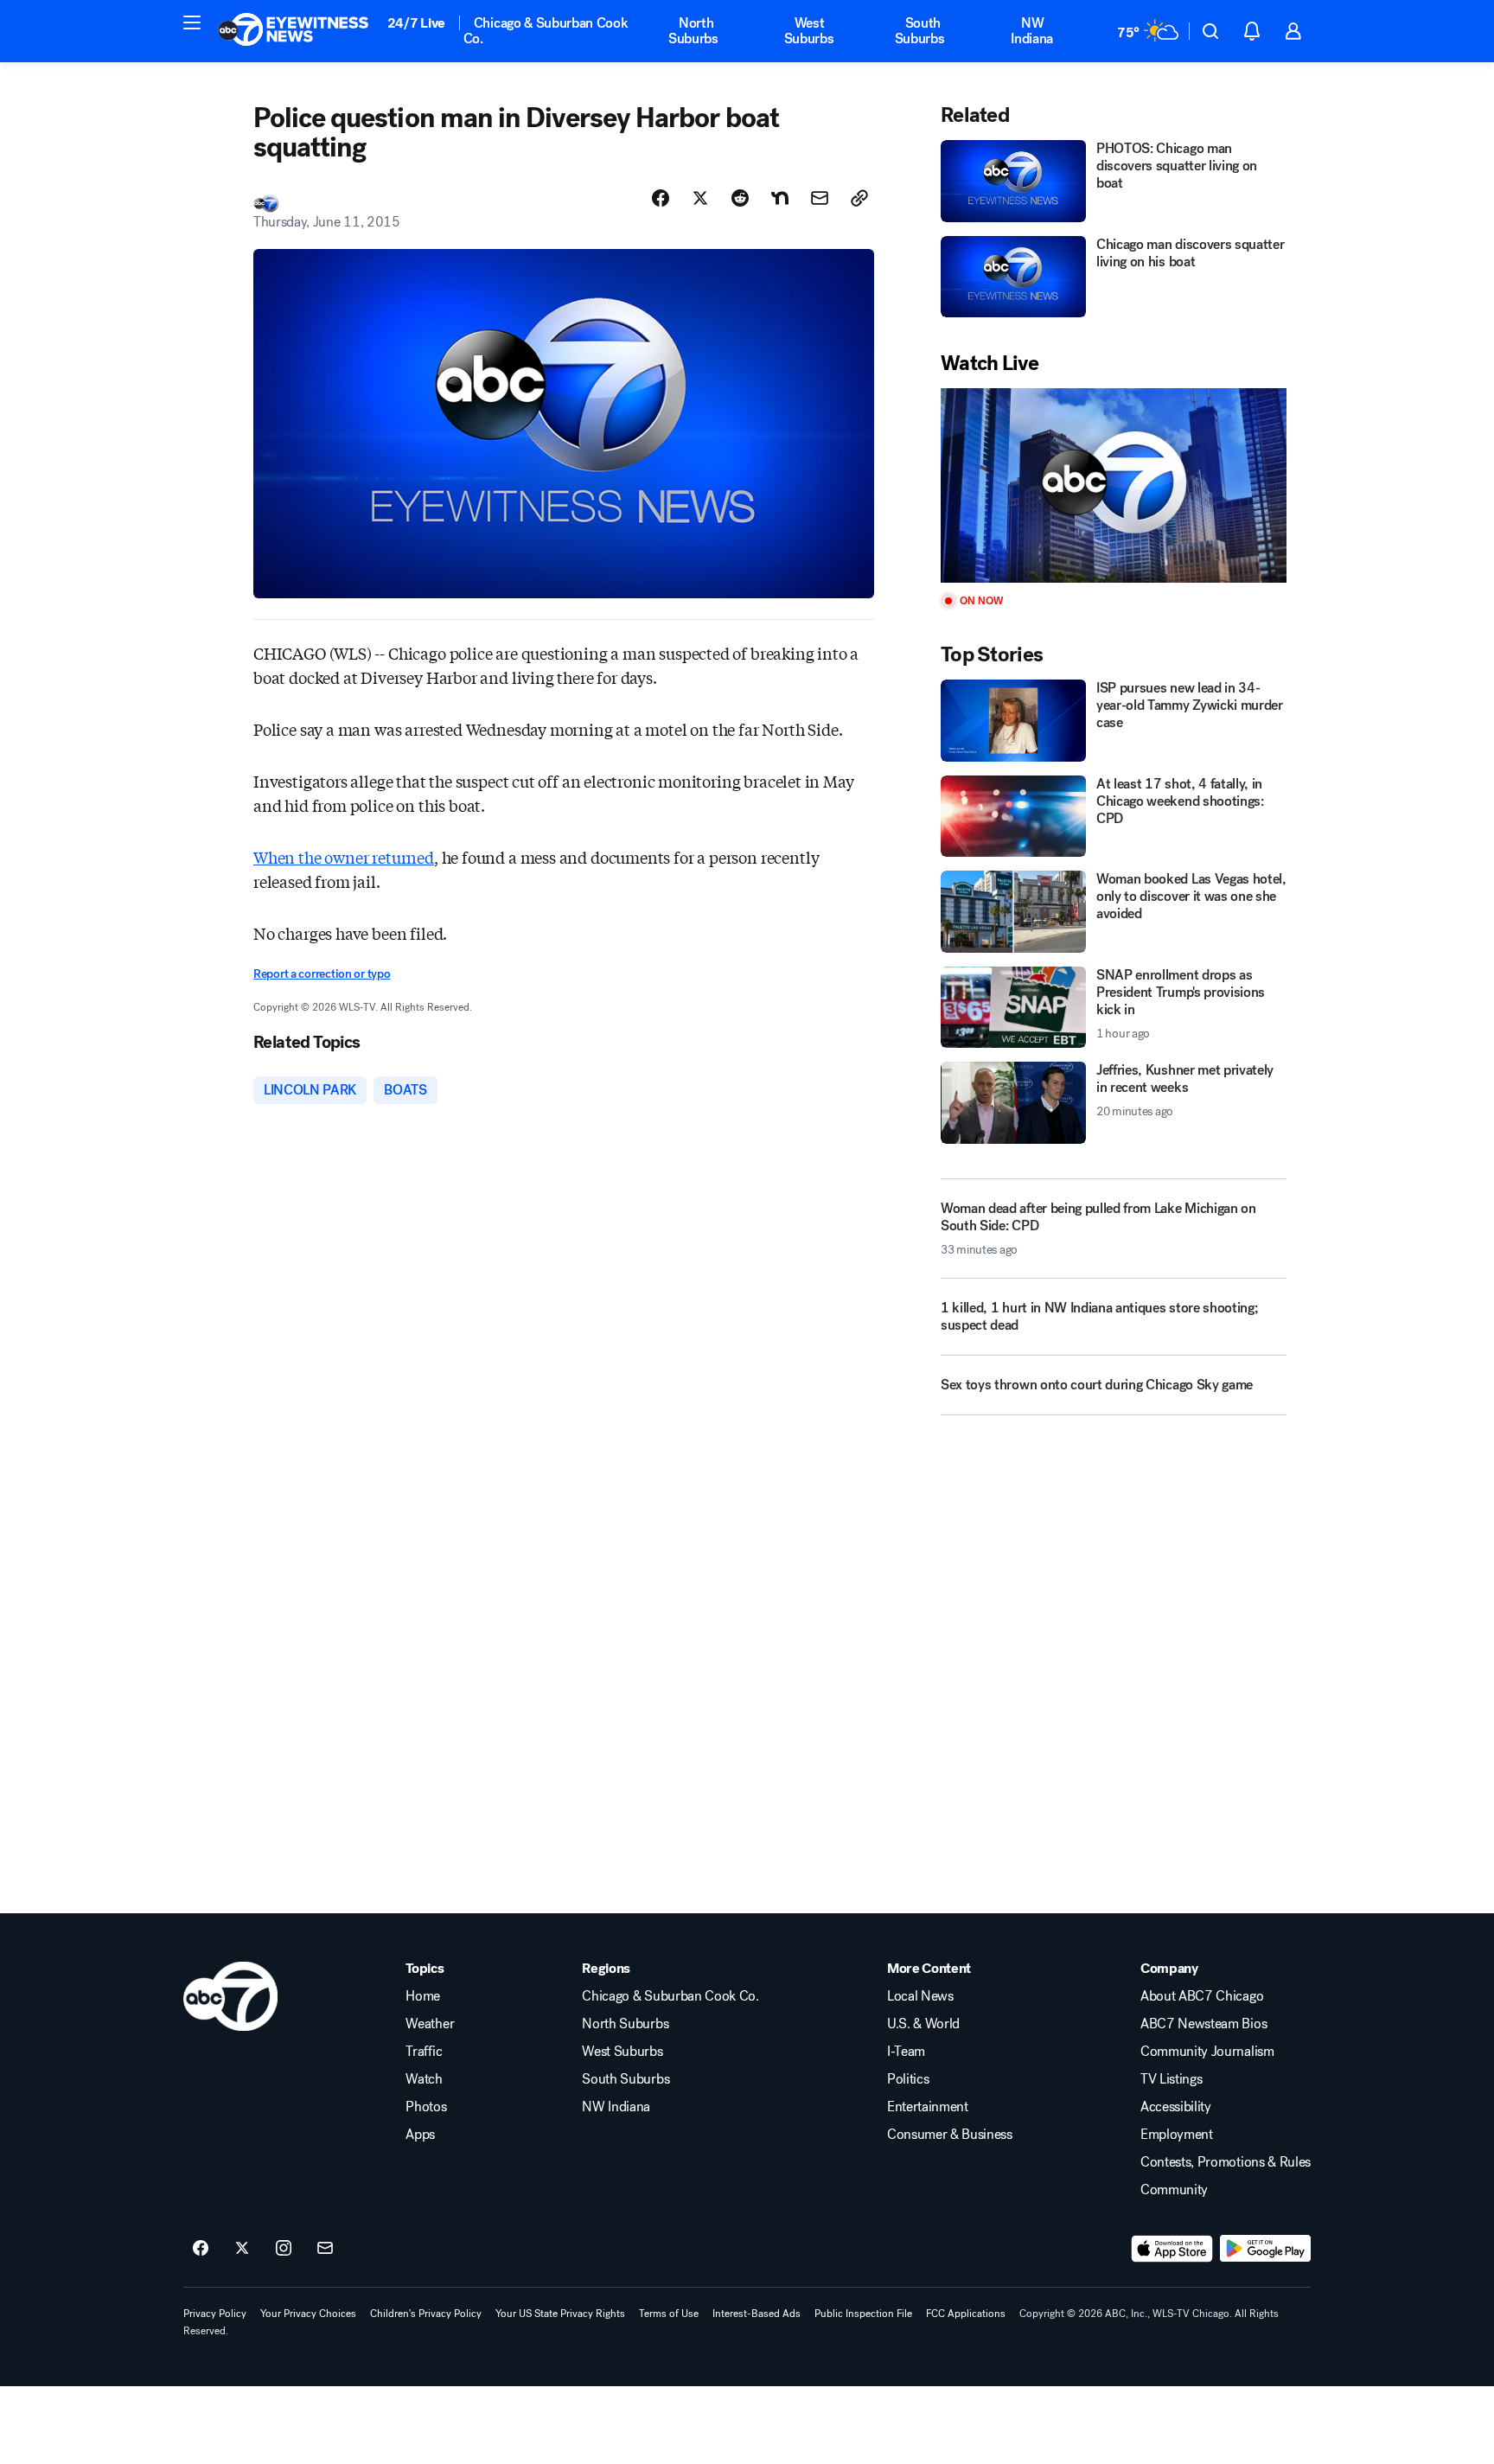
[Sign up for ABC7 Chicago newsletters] (325, 2249)
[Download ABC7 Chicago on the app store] (1172, 2249)
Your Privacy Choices (308, 2314)
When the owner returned (344, 857)
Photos (426, 2107)
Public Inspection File (863, 2314)
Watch (424, 2079)
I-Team (906, 2052)
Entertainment (928, 2107)
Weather (430, 2024)
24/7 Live (416, 23)
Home (423, 1996)
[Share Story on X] (700, 198)
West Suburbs (809, 31)
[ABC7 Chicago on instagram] (284, 2249)
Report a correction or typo (322, 974)
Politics (908, 2079)
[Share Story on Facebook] (661, 198)
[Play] (1114, 485)
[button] (192, 22)
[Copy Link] (859, 198)
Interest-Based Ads (757, 2314)
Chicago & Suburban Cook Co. (546, 31)
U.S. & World (923, 2024)
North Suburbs (693, 31)
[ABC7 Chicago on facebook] (201, 2249)
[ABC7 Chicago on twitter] (242, 2249)
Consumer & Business (950, 2135)
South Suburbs (920, 31)
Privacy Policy (215, 2314)
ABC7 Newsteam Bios (1203, 2024)
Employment (1177, 2135)
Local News (920, 1996)
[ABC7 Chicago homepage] (294, 31)
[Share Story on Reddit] (740, 198)
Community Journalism (1207, 2052)
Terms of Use (669, 2314)
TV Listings (1171, 2079)
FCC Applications (966, 2314)
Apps (420, 2135)
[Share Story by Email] (820, 198)
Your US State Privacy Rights (560, 2314)
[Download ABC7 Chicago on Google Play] (1265, 2249)
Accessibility (1176, 2107)
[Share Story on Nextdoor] (780, 198)
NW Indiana (1032, 31)
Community (1174, 2190)
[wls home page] (230, 1996)
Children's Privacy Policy (426, 2314)
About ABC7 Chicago (1202, 1996)
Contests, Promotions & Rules (1226, 2162)
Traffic (424, 2052)
